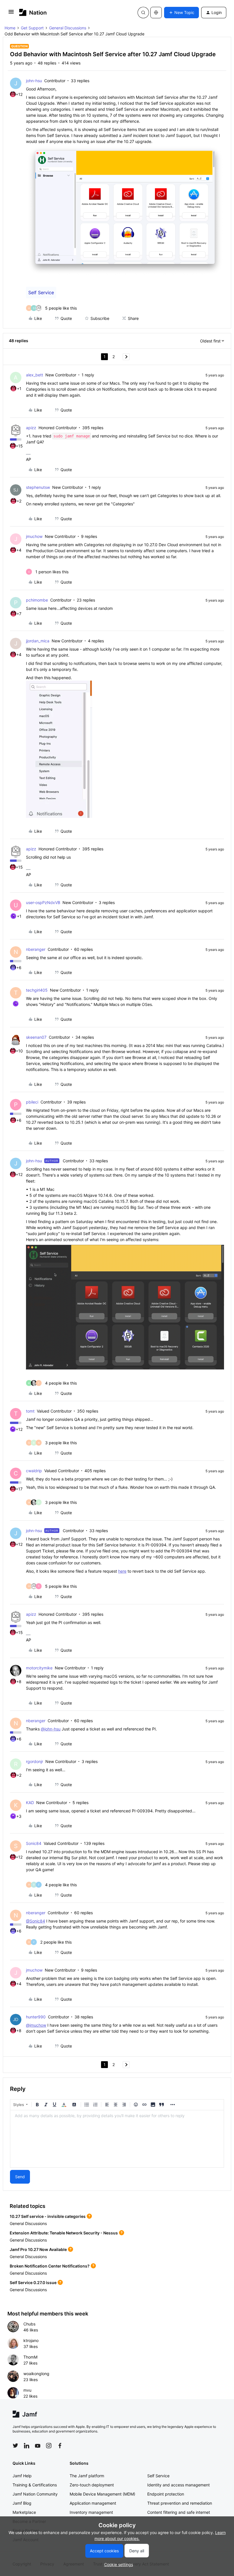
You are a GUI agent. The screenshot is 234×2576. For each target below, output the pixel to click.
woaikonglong (36, 2374)
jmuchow (34, 536)
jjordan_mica (38, 641)
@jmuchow (36, 2025)
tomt (30, 1411)
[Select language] (156, 13)
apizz (31, 428)
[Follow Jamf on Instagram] (49, 2446)
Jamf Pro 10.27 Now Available (38, 2249)
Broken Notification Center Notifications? (50, 2266)
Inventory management (91, 2512)
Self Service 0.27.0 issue (33, 2283)
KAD (30, 1803)
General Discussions (68, 28)
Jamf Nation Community (35, 2494)
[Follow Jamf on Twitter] (15, 2446)
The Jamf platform (87, 2476)
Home (10, 28)
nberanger (36, 949)
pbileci (32, 1102)
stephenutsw (38, 487)
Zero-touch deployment (92, 2485)
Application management (93, 2503)
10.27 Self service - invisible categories (48, 2216)
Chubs (29, 2324)
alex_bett (35, 375)
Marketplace (24, 2512)
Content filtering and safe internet (179, 2512)
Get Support (32, 28)
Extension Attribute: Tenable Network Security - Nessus (64, 2233)
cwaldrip (34, 1471)
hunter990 (36, 2017)
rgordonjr (35, 1761)
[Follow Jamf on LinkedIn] (27, 2446)
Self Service (41, 293)
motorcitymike (39, 1668)
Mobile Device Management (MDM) (102, 2494)
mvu (27, 2390)
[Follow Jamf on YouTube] (38, 2446)
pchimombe (37, 600)
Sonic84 (34, 1843)
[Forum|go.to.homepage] (33, 12)
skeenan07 (36, 1037)
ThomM (30, 2357)
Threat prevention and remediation (180, 2503)
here (122, 1571)
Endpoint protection (166, 2494)
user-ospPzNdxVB (43, 902)
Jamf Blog (22, 2503)
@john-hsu (51, 1729)
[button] (11, 14)
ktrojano (31, 2340)
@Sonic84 (36, 1921)
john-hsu (34, 81)
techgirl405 (37, 990)
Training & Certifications (35, 2485)
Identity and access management (178, 2485)
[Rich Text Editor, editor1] (117, 2139)
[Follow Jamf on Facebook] (60, 2446)
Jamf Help (22, 2476)
